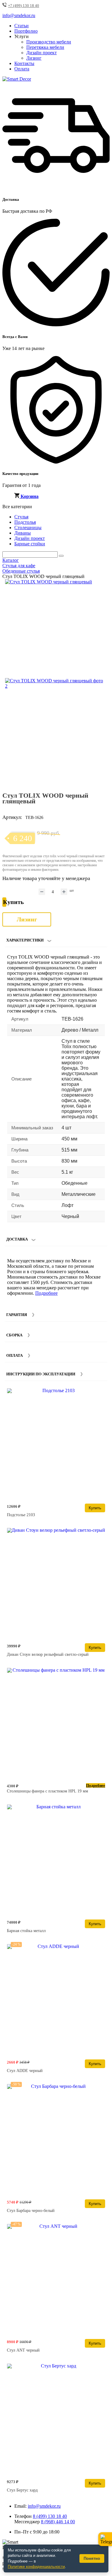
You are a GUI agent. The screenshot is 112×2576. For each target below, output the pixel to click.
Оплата (22, 69)
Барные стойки (30, 544)
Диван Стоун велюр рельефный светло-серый (48, 1654)
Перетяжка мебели (45, 47)
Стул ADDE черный (25, 2071)
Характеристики (25, 940)
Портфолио (26, 31)
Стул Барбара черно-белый (31, 2211)
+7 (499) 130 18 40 (24, 6)
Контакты (24, 63)
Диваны (23, 533)
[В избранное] (93, 586)
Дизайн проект (42, 53)
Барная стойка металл (26, 1931)
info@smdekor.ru (44, 2506)
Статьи (22, 26)
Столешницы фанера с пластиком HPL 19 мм (47, 1791)
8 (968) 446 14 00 (58, 2522)
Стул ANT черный (23, 2350)
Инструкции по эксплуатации (41, 1374)
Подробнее (46, 1293)
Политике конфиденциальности (36, 2567)
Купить (95, 1508)
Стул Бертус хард (22, 2490)
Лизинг (34, 58)
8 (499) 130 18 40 (50, 2516)
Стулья (21, 517)
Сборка (14, 1335)
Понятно (92, 2558)
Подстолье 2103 (21, 1515)
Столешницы (28, 528)
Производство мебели (49, 42)
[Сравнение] (103, 586)
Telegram (105, 2539)
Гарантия (17, 1315)
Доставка (17, 1239)
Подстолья (25, 522)
